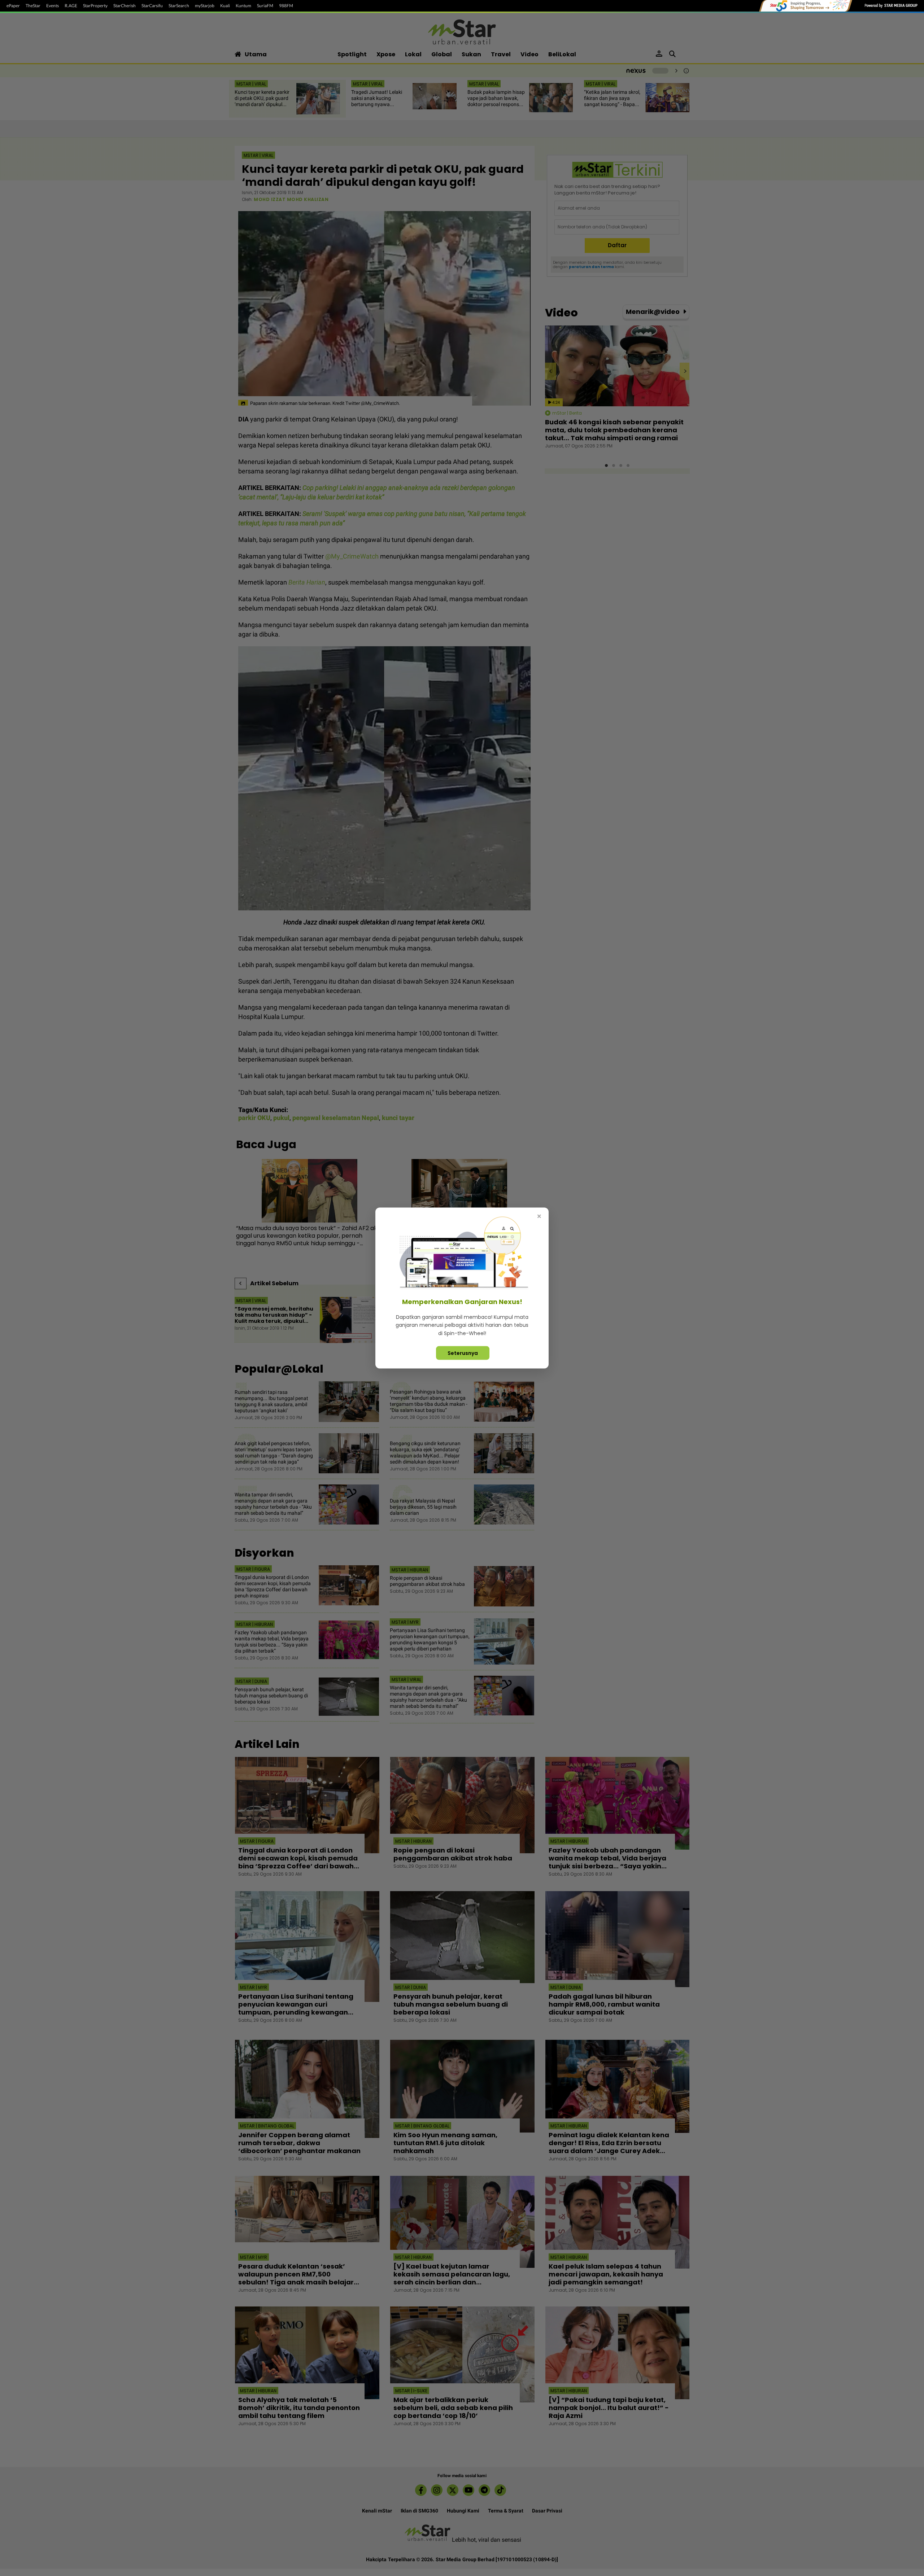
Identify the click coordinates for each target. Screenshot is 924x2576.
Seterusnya (463, 1353)
